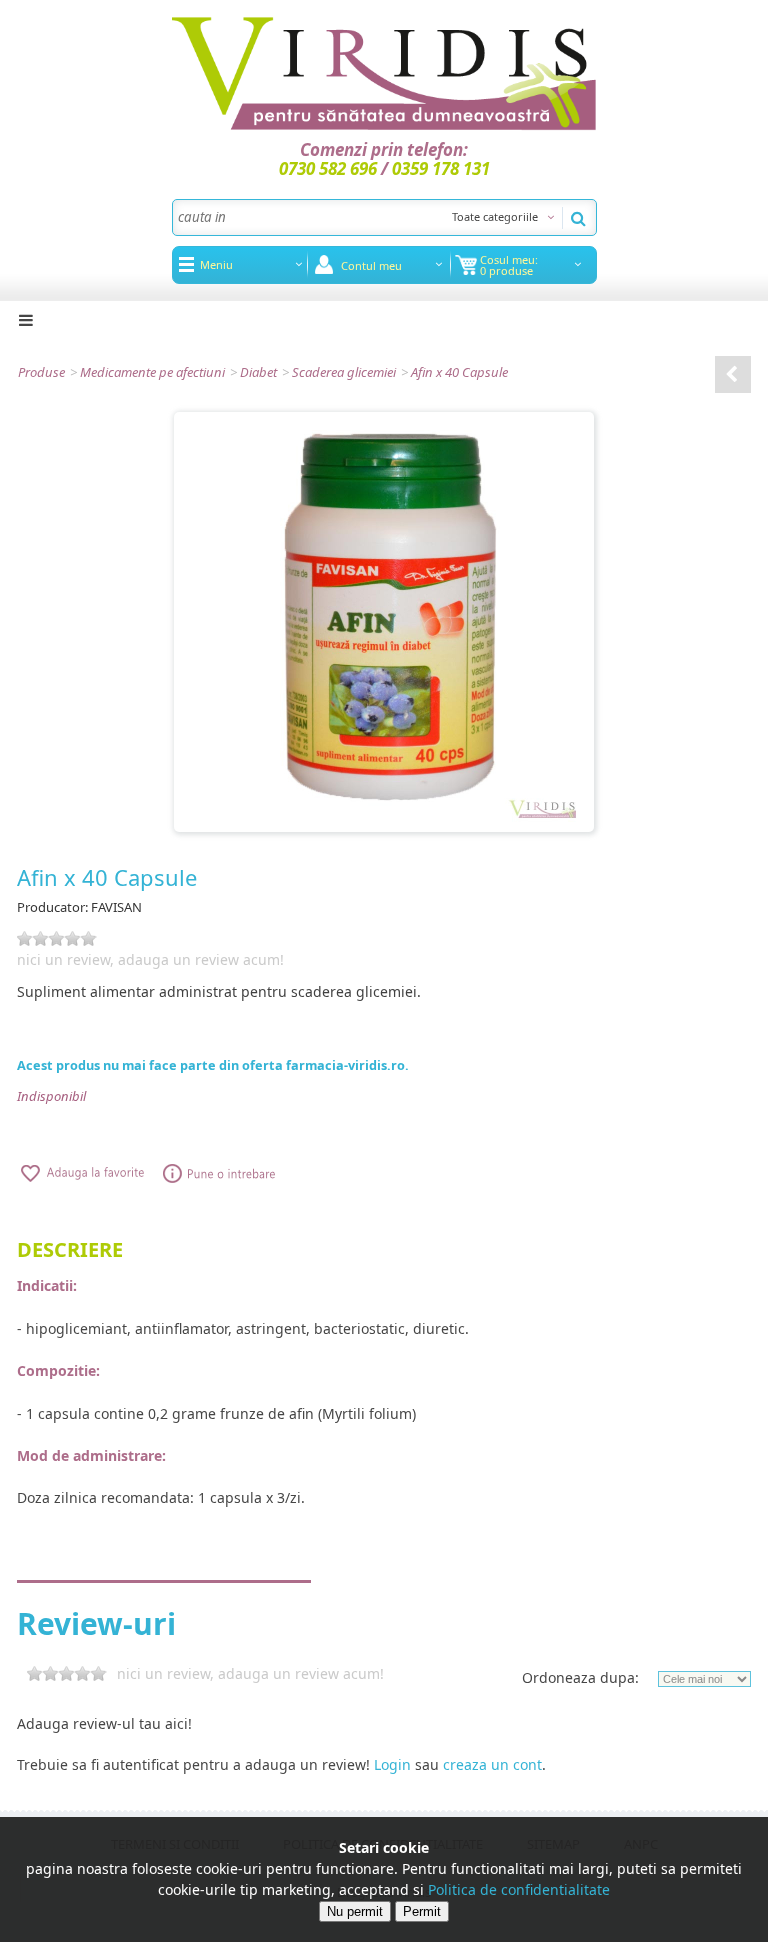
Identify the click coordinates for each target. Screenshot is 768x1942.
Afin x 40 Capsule (459, 372)
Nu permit (355, 1911)
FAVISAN (116, 907)
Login (392, 1764)
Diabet (258, 372)
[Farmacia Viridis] (384, 73)
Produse (41, 372)
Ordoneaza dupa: (580, 1677)
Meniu (216, 264)
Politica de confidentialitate (519, 1889)
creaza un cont (492, 1764)
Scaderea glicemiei (344, 372)
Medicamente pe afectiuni (152, 372)
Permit (422, 1911)
